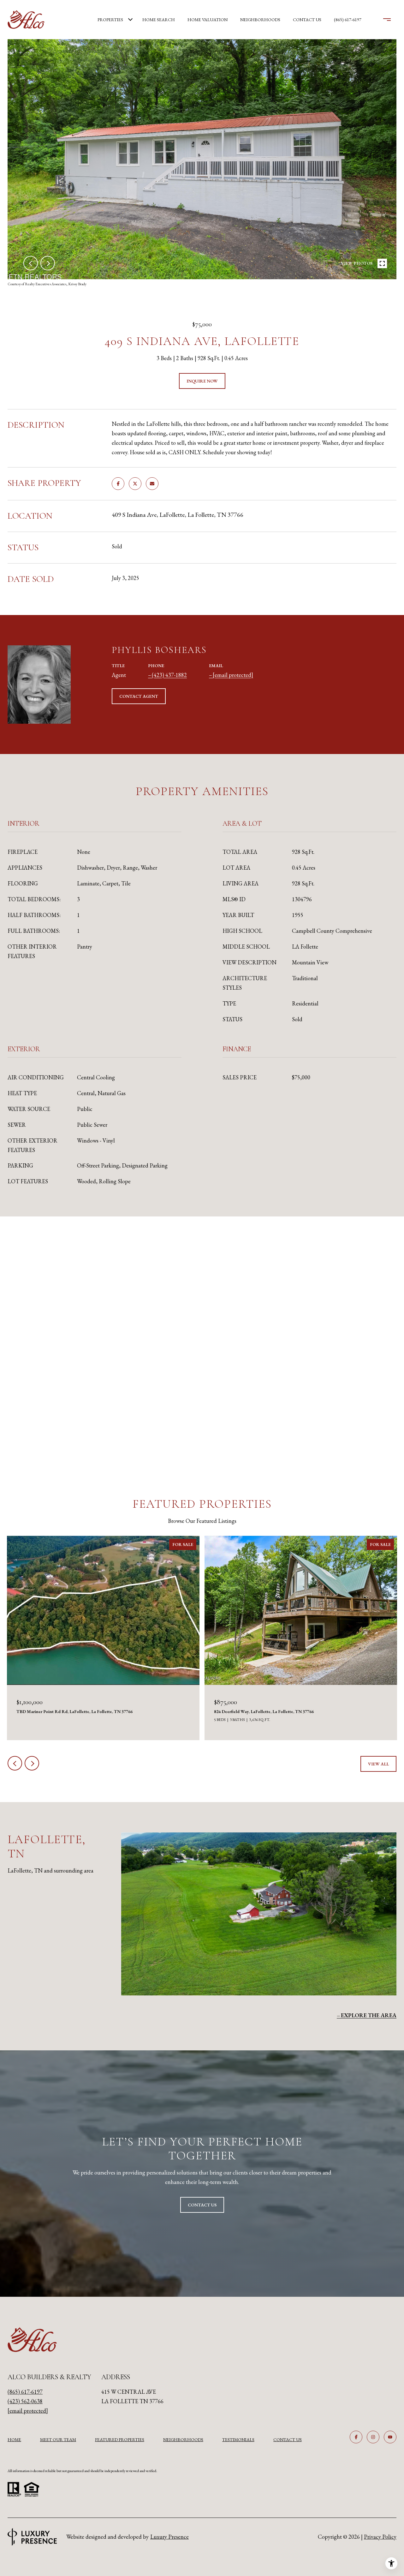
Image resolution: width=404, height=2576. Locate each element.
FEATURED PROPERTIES (120, 2440)
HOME (14, 2440)
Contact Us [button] (202, 2205)
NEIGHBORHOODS (183, 2440)
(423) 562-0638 (25, 2401)
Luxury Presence (169, 2537)
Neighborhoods (260, 20)
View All (378, 1764)
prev (31, 263)
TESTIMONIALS (238, 2440)
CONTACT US (288, 2440)
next (48, 263)
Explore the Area (369, 2015)
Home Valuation (208, 20)
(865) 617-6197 (348, 20)
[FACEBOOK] (356, 2437)
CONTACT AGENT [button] (139, 696)
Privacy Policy (380, 2537)
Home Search (159, 20)
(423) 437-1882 (169, 675)
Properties (110, 20)
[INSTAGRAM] (373, 2437)
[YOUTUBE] (390, 2437)
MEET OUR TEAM (58, 2440)
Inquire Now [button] (202, 381)
